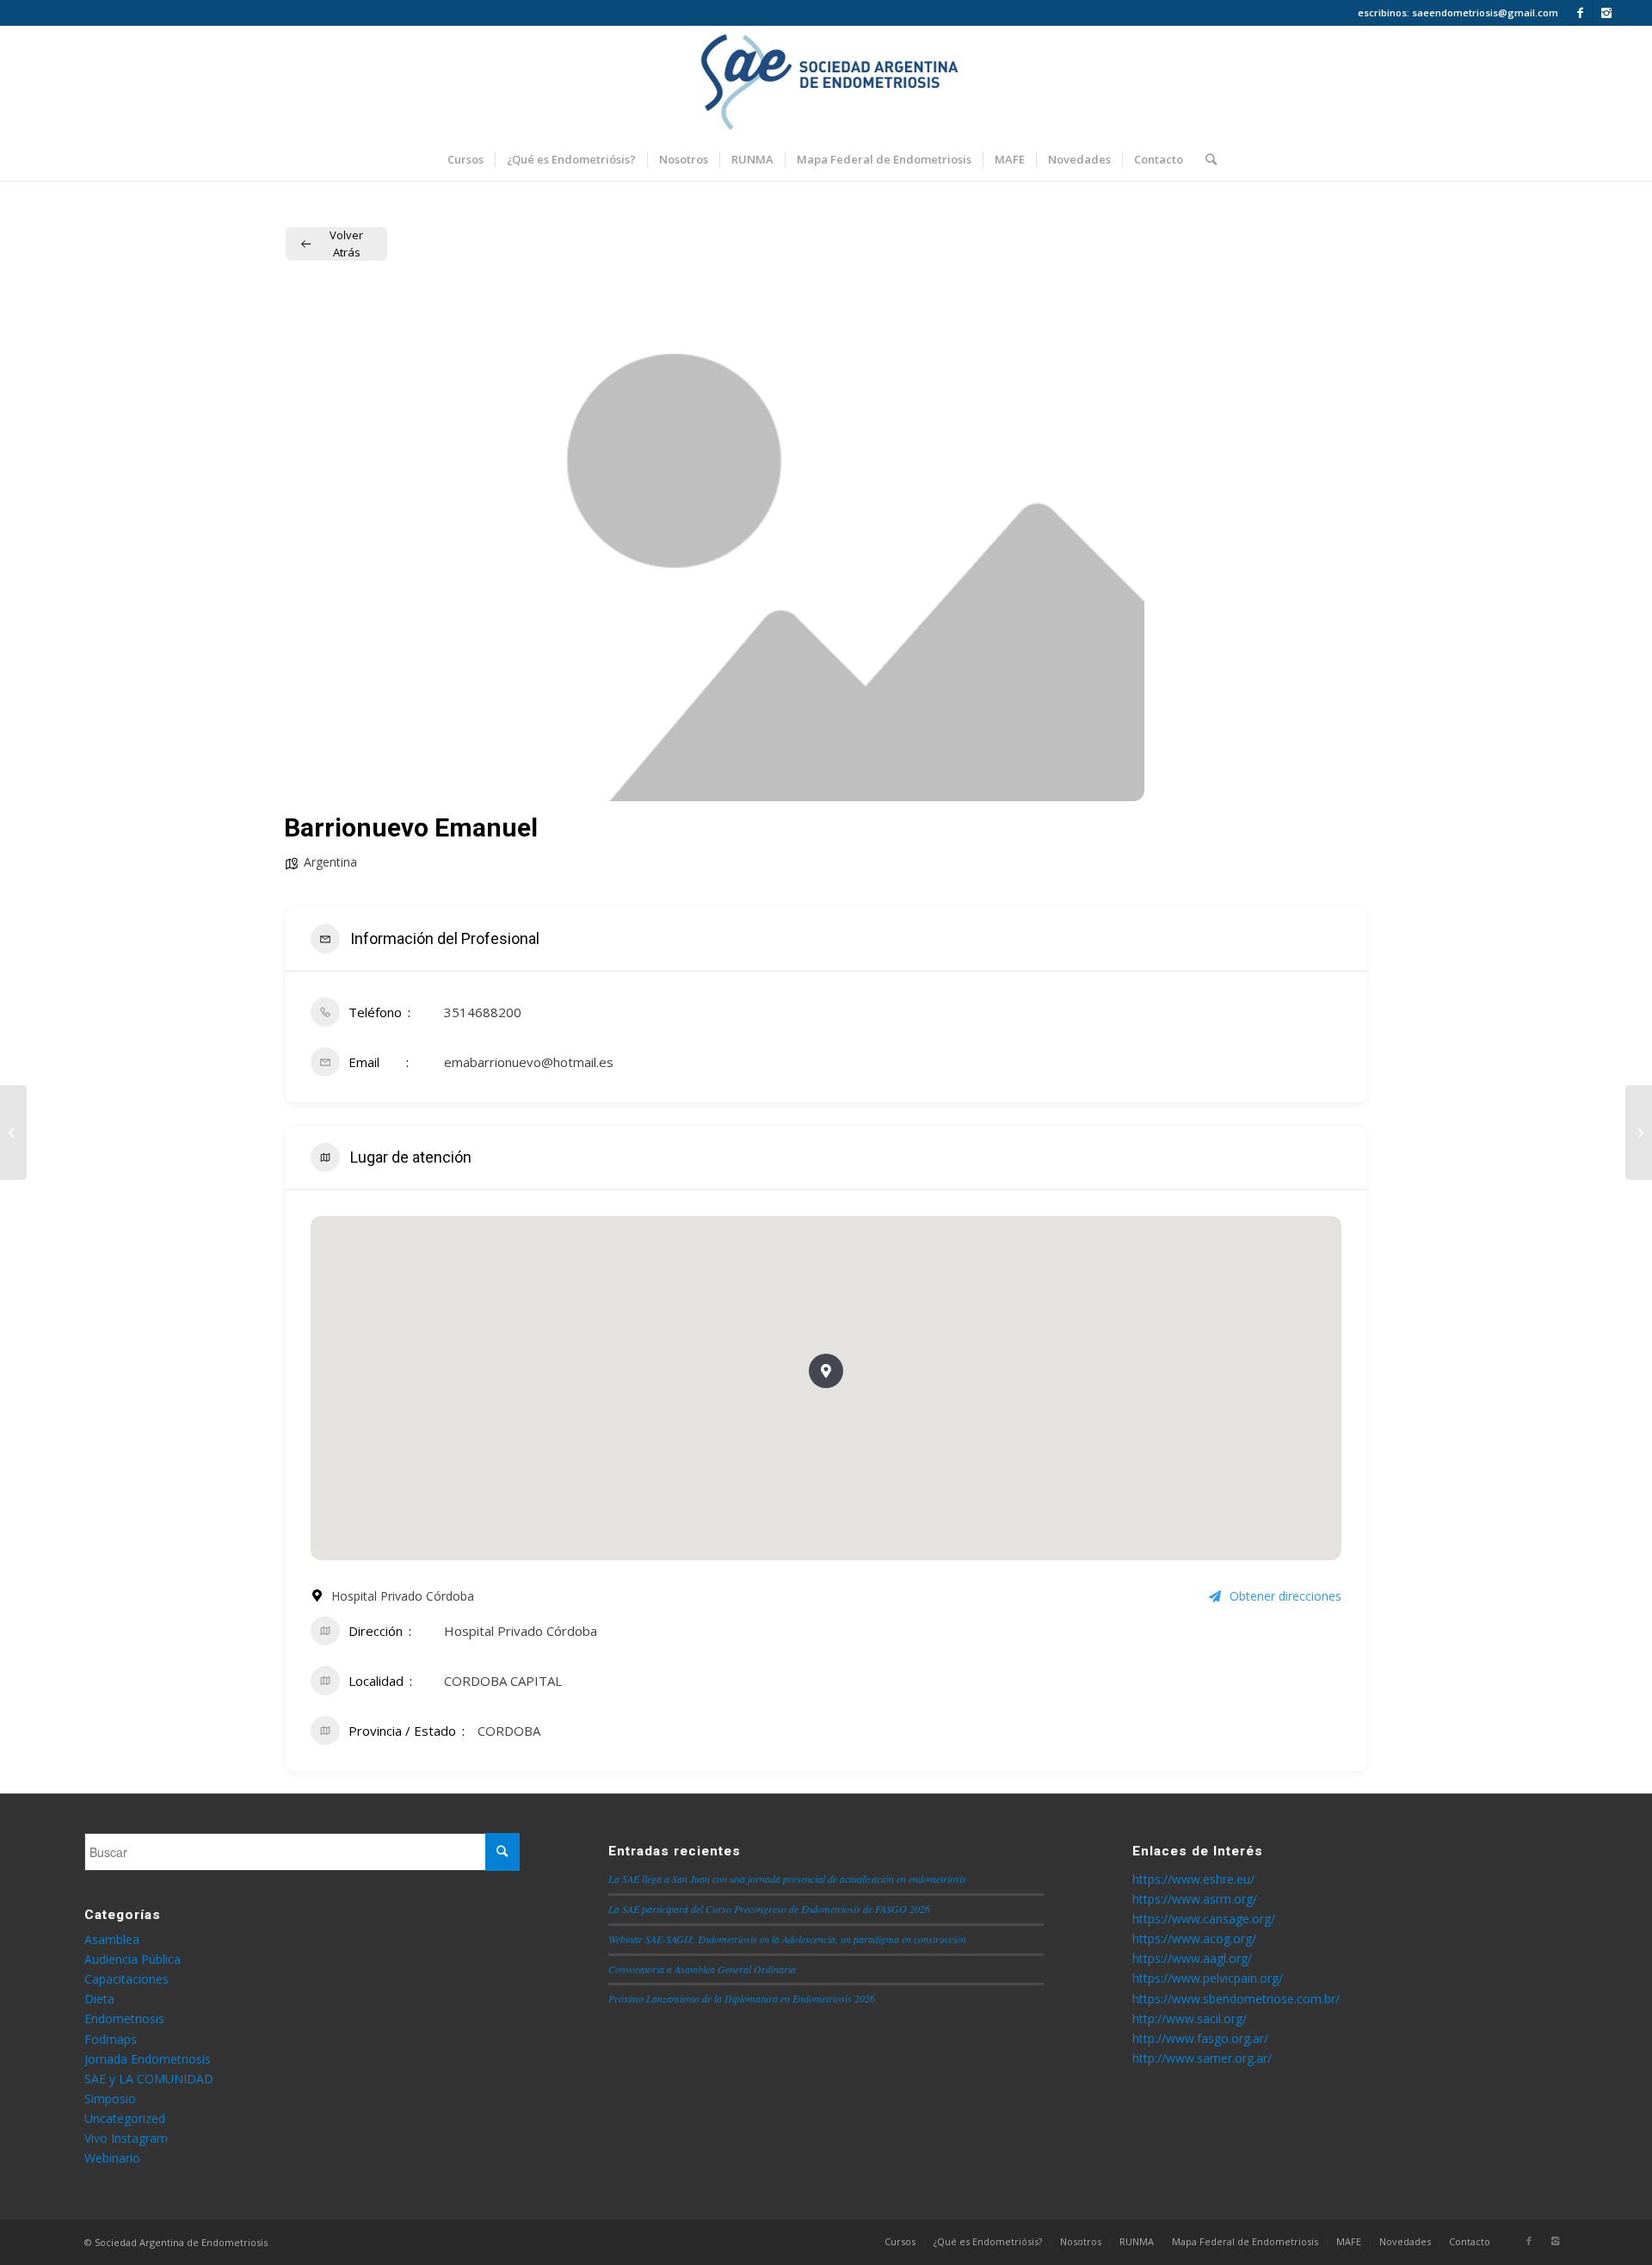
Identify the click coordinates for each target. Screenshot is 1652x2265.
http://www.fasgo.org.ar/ (1200, 2038)
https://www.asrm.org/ (1195, 1899)
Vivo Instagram (126, 2138)
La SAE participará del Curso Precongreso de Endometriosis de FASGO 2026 (769, 1909)
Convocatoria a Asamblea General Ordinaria (702, 1969)
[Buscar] (1205, 159)
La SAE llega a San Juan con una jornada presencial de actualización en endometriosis (787, 1879)
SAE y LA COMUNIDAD (149, 2079)
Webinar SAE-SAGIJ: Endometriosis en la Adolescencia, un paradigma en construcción (787, 1939)
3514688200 (483, 1012)
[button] (826, 1371)
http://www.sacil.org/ (1190, 2018)
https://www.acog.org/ (1194, 1938)
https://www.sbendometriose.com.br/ (1236, 1999)
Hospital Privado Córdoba (521, 1631)
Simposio (110, 2098)
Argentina (330, 862)
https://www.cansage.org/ (1204, 1919)
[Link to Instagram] (1606, 13)
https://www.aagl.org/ (1192, 1958)
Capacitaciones (126, 1979)
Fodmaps (111, 2039)
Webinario (112, 2158)
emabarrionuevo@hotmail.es (529, 1062)
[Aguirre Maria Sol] (13, 1132)
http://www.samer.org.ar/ (1202, 2058)
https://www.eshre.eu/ (1193, 1879)
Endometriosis (124, 2018)
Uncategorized (125, 2118)
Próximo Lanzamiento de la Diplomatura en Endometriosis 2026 (742, 1998)
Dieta (99, 1999)
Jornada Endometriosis (148, 2059)
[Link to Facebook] (1580, 13)
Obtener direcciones (1285, 1596)
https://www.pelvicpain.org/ (1208, 1978)
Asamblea (112, 1939)
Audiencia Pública (133, 1959)
